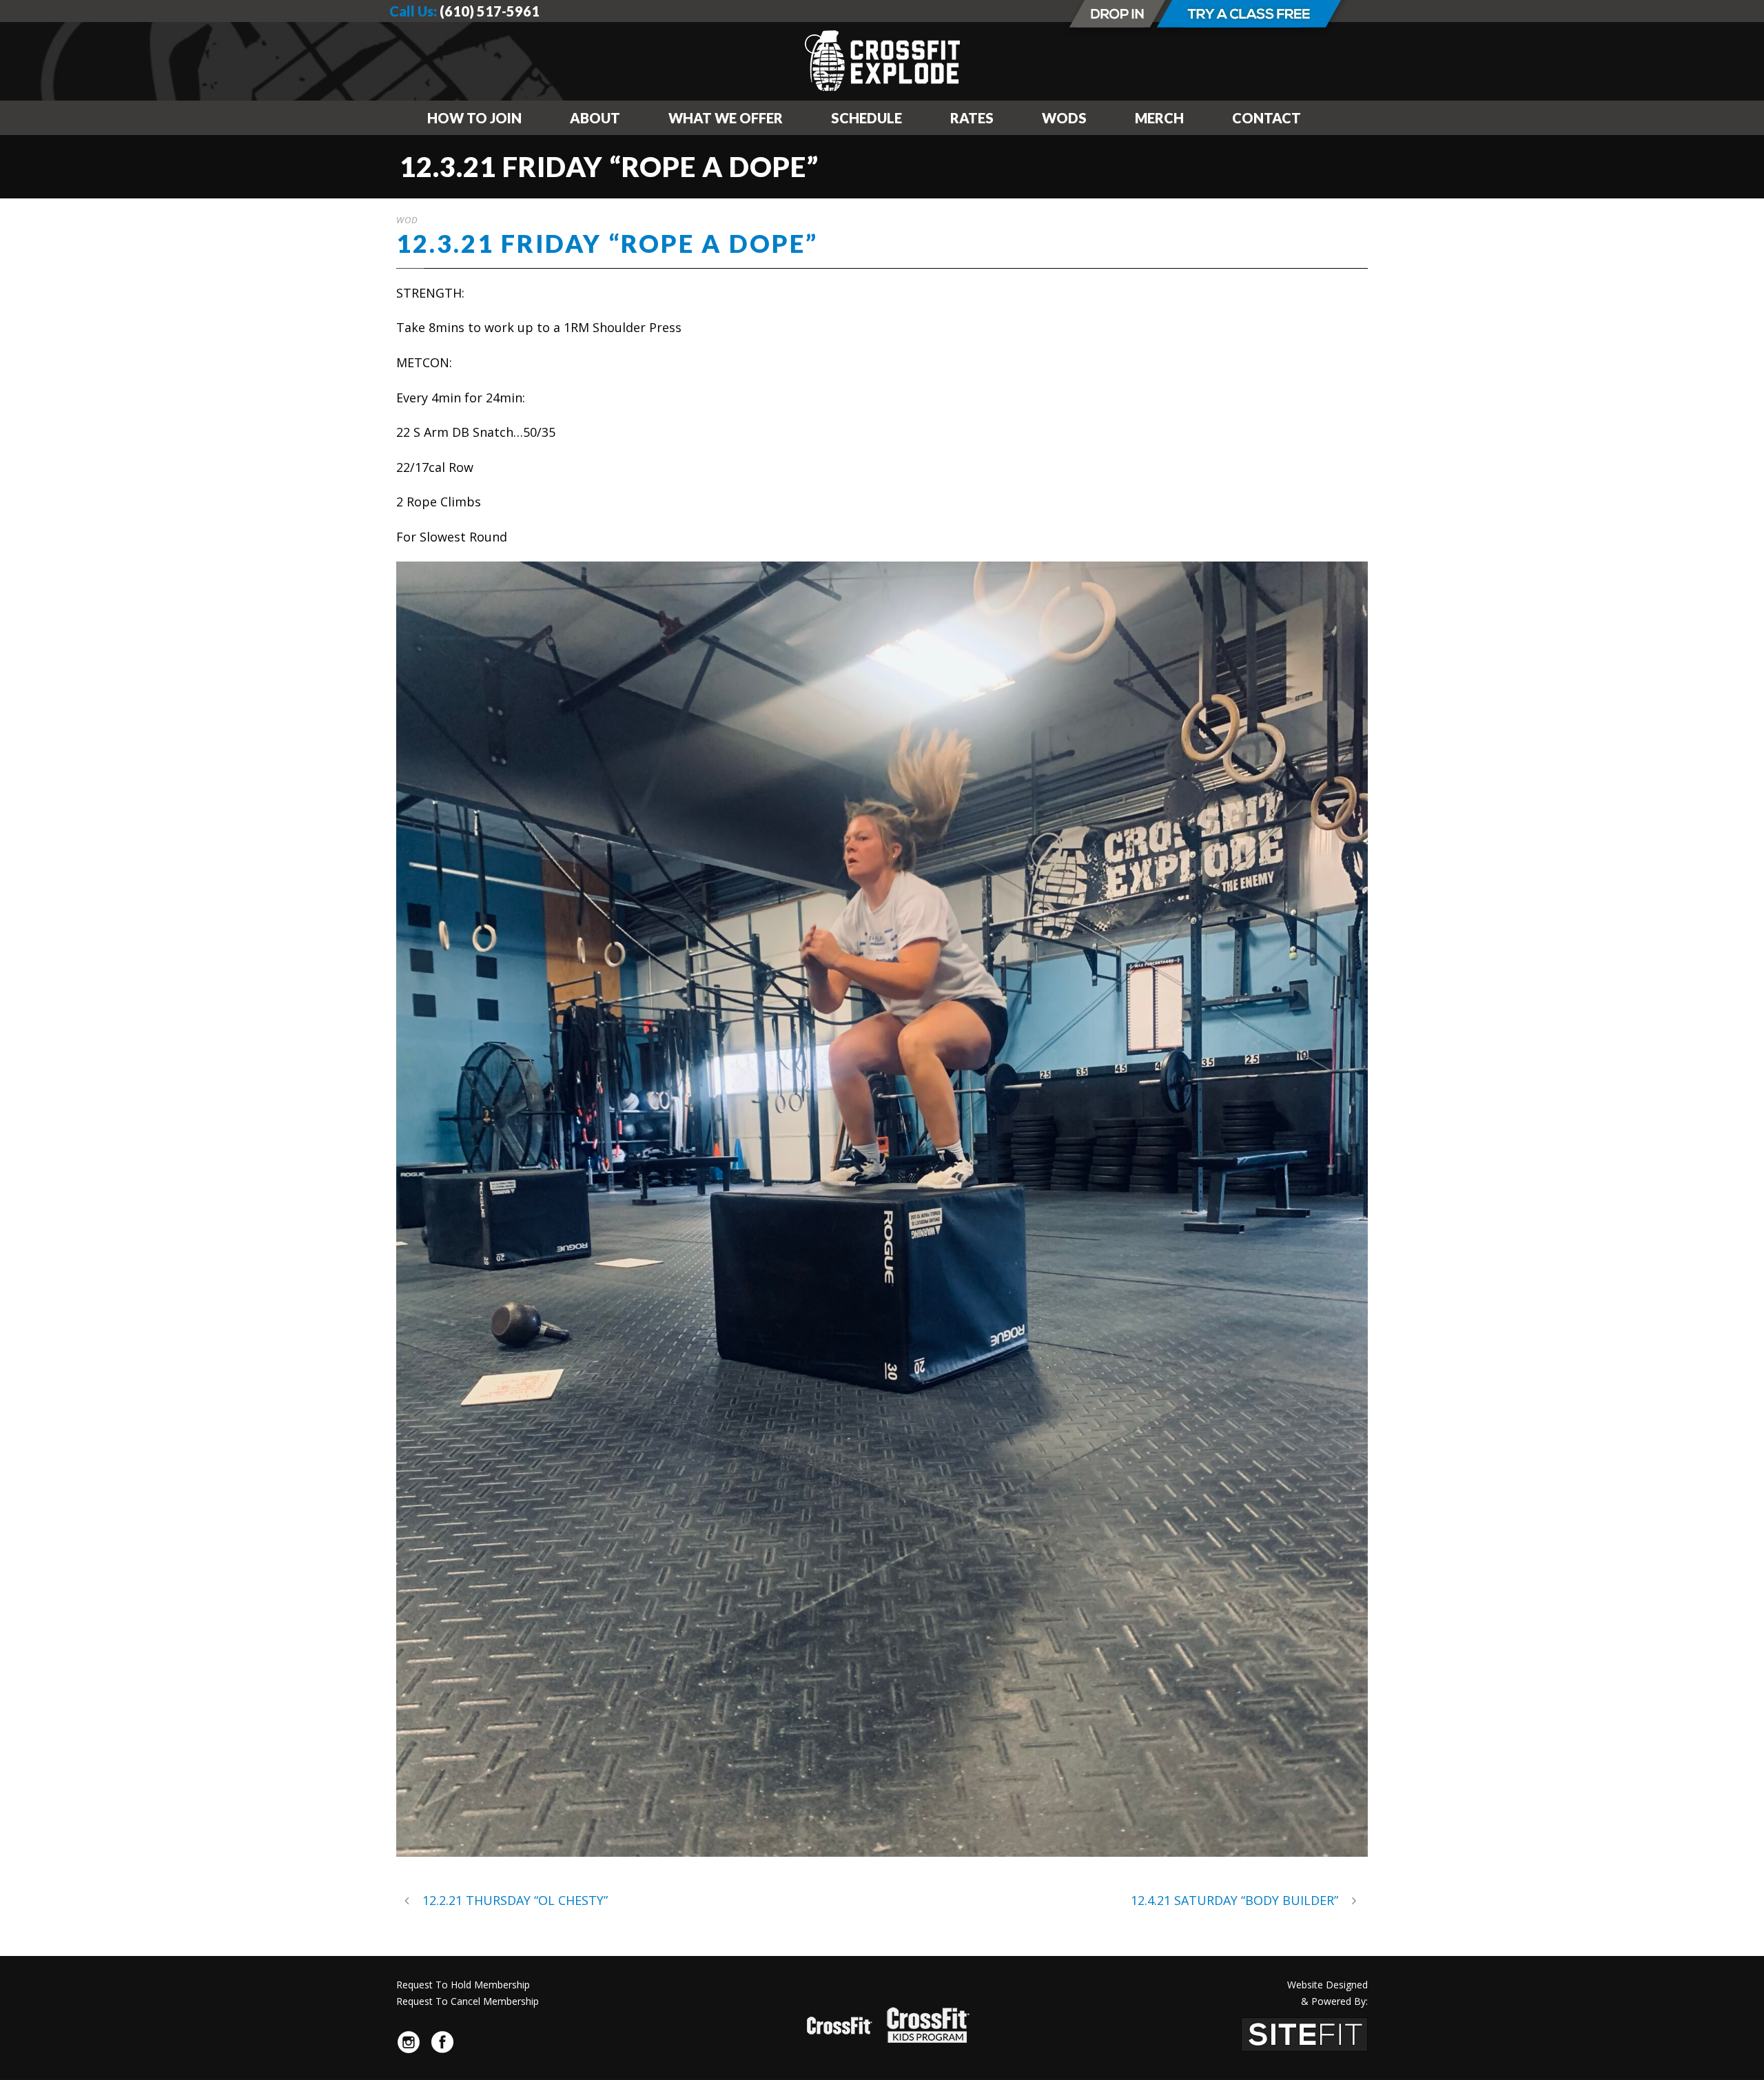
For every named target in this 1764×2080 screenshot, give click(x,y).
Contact (1266, 118)
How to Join (474, 118)
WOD (407, 220)
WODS (1064, 118)
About (595, 118)
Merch (1159, 118)
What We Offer (726, 118)
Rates (972, 118)
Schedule (866, 118)
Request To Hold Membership (463, 1985)
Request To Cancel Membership (468, 2001)
